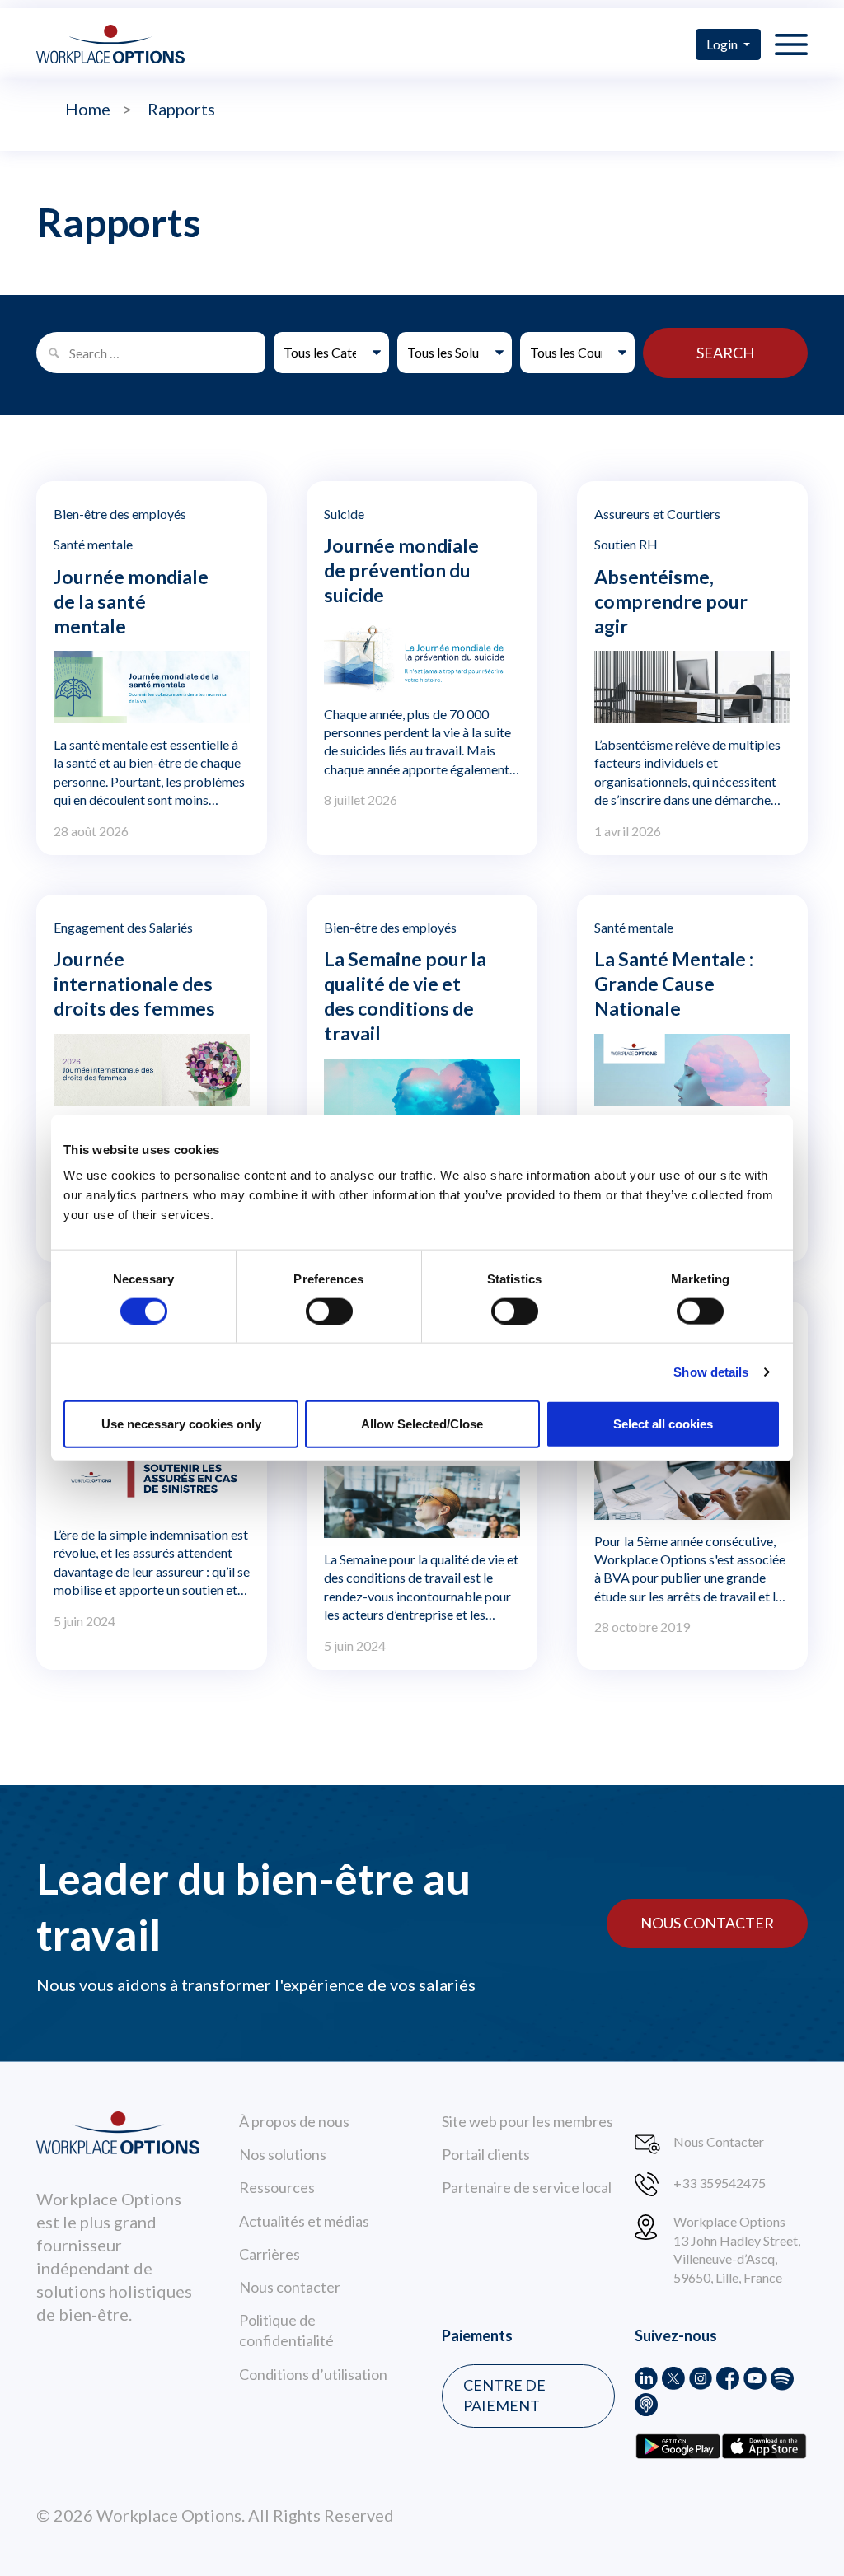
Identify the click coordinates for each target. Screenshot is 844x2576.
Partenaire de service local (527, 2187)
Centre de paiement (504, 2395)
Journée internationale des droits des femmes (134, 984)
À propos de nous (294, 2121)
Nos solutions (283, 2154)
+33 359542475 (720, 2183)
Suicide (344, 514)
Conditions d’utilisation (313, 2374)
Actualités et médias (304, 2221)
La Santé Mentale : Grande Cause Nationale (674, 984)
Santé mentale (93, 544)
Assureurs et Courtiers (657, 514)
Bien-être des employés (120, 514)
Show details (711, 1371)
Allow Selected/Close (422, 1424)
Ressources (277, 2187)
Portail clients (486, 2154)
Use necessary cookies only (181, 1424)
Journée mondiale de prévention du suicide (401, 570)
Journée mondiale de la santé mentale (131, 601)
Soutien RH (626, 544)
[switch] (329, 1311)
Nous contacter (707, 1923)
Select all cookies (663, 1424)
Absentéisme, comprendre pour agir (671, 601)
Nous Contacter (719, 2141)
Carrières (270, 2254)
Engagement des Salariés (123, 927)
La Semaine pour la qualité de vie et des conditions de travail (405, 996)
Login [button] (723, 44)
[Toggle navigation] (791, 44)
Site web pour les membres (527, 2121)
